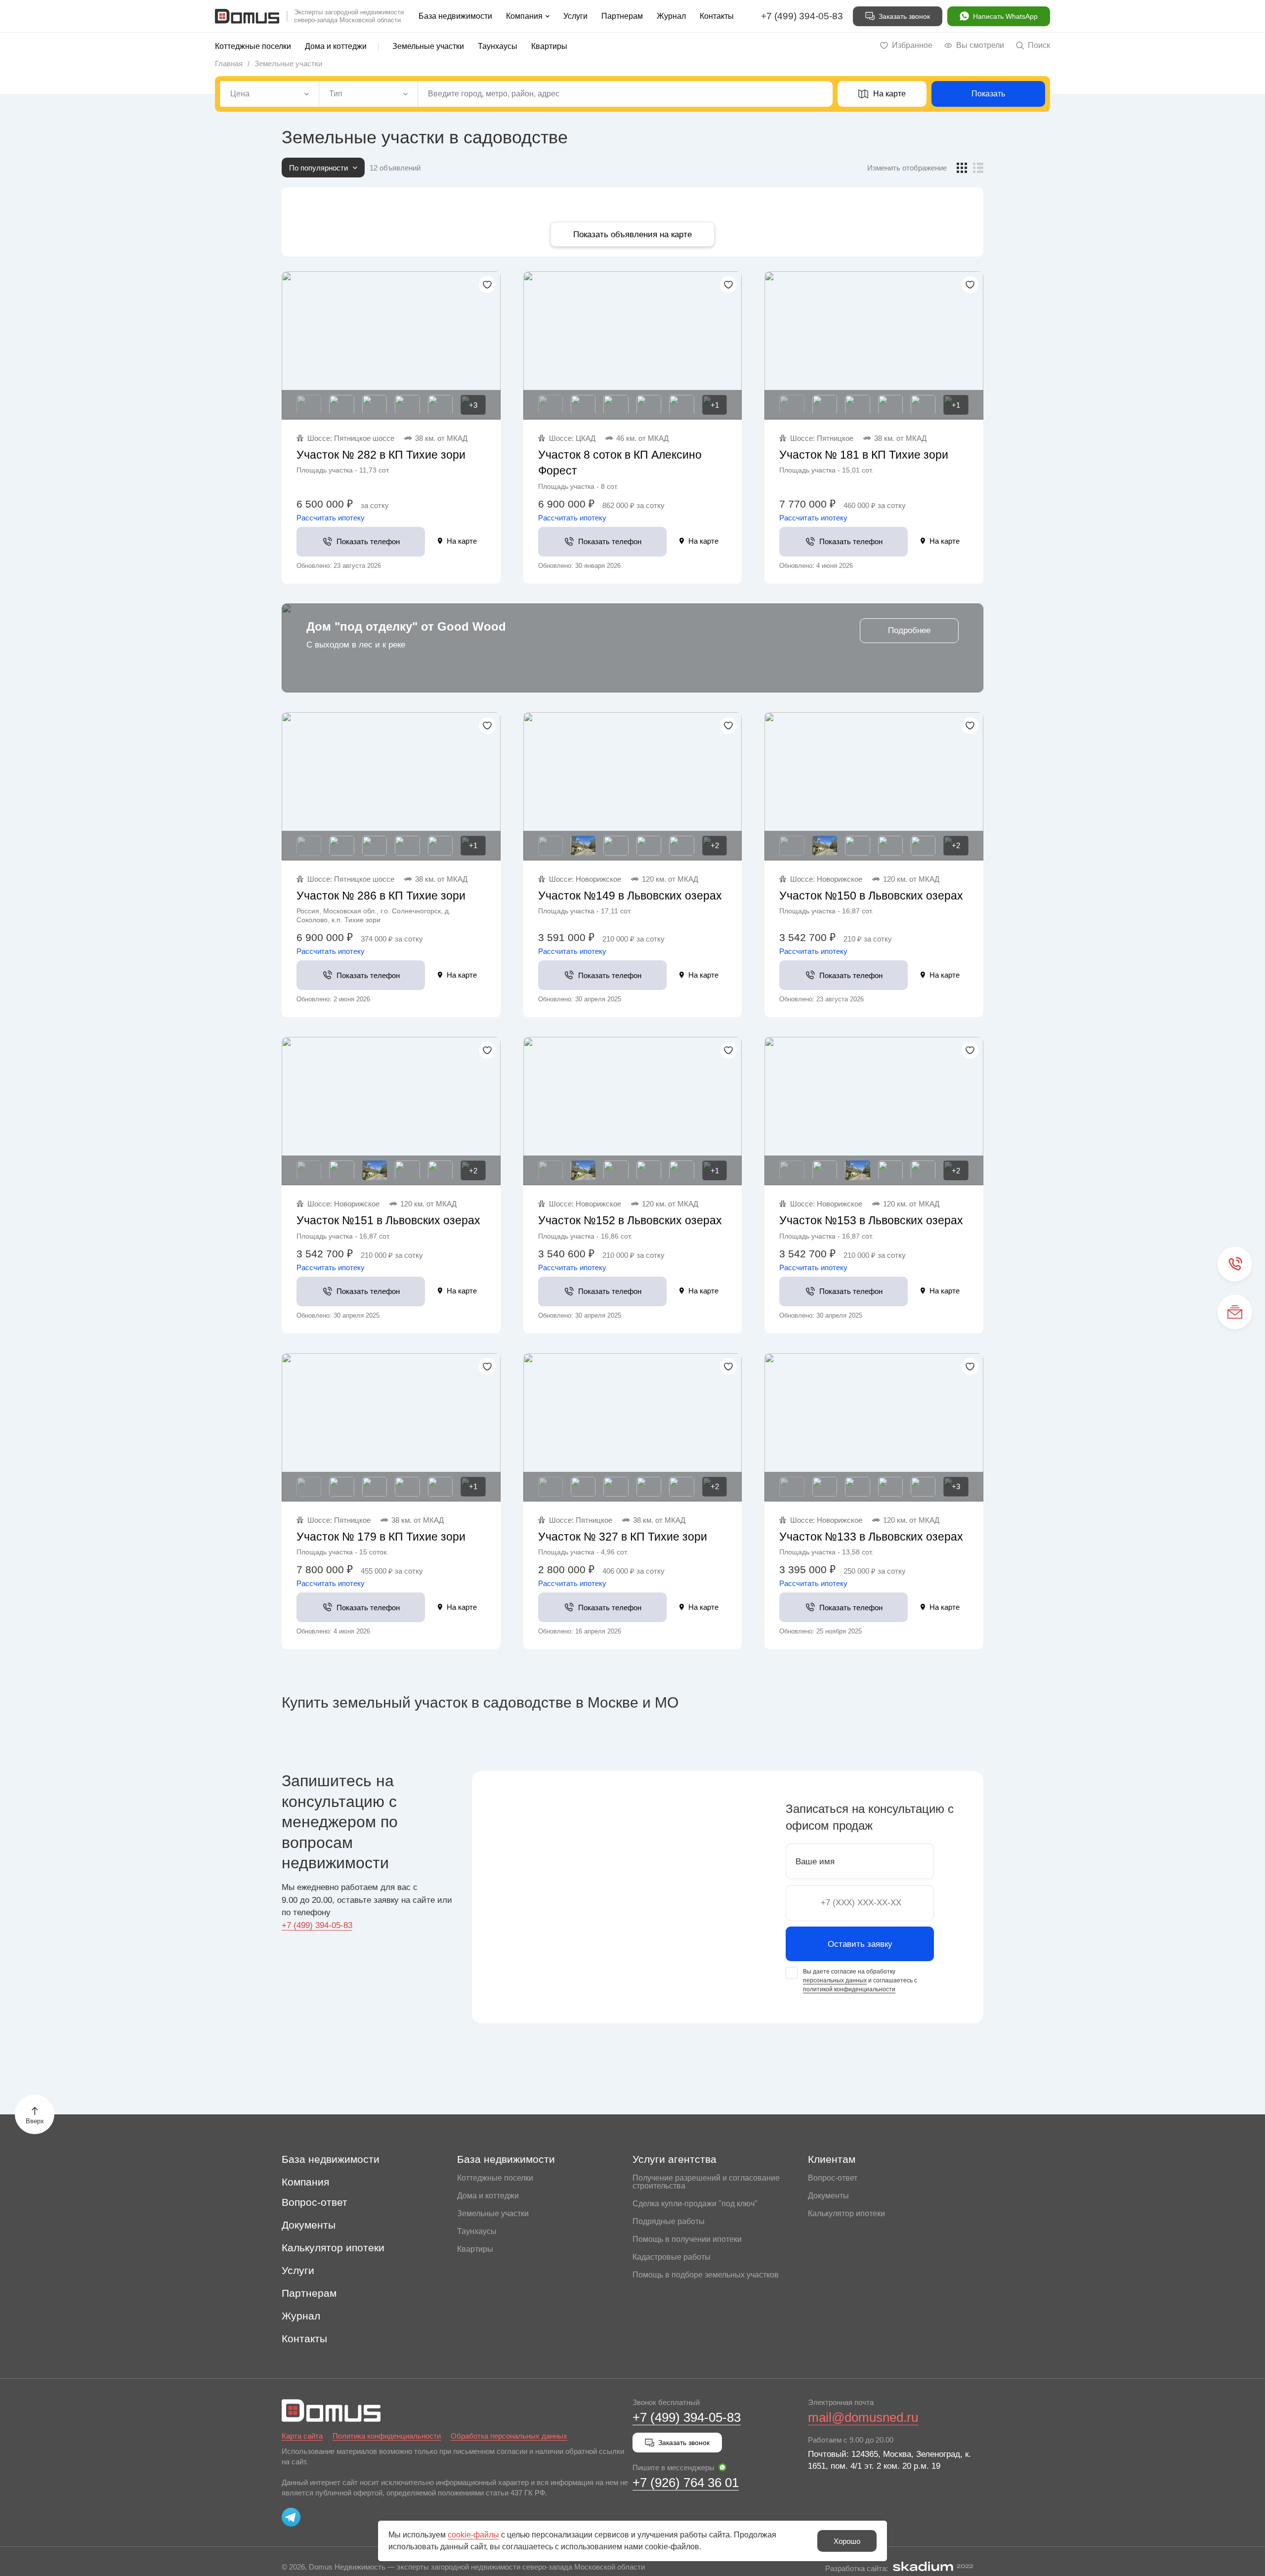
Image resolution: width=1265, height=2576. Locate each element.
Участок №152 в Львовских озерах (630, 1220)
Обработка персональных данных (509, 2436)
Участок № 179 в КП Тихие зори (381, 1537)
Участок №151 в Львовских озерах (388, 1220)
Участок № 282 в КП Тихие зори (381, 455)
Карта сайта (302, 2436)
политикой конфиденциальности (849, 1989)
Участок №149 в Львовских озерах (630, 896)
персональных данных (835, 1980)
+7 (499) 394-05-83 (802, 16)
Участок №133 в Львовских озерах (871, 1537)
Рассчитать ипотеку (331, 518)
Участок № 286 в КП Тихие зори (381, 896)
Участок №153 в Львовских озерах (871, 1220)
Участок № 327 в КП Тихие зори (623, 1537)
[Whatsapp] (722, 2467)
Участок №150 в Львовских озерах (871, 896)
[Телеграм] (291, 2517)
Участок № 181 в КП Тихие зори (864, 455)
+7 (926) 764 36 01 (686, 2483)
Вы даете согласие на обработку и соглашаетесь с (860, 1980)
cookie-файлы (473, 2535)
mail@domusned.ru (863, 2417)
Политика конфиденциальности (387, 2436)
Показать (988, 94)
